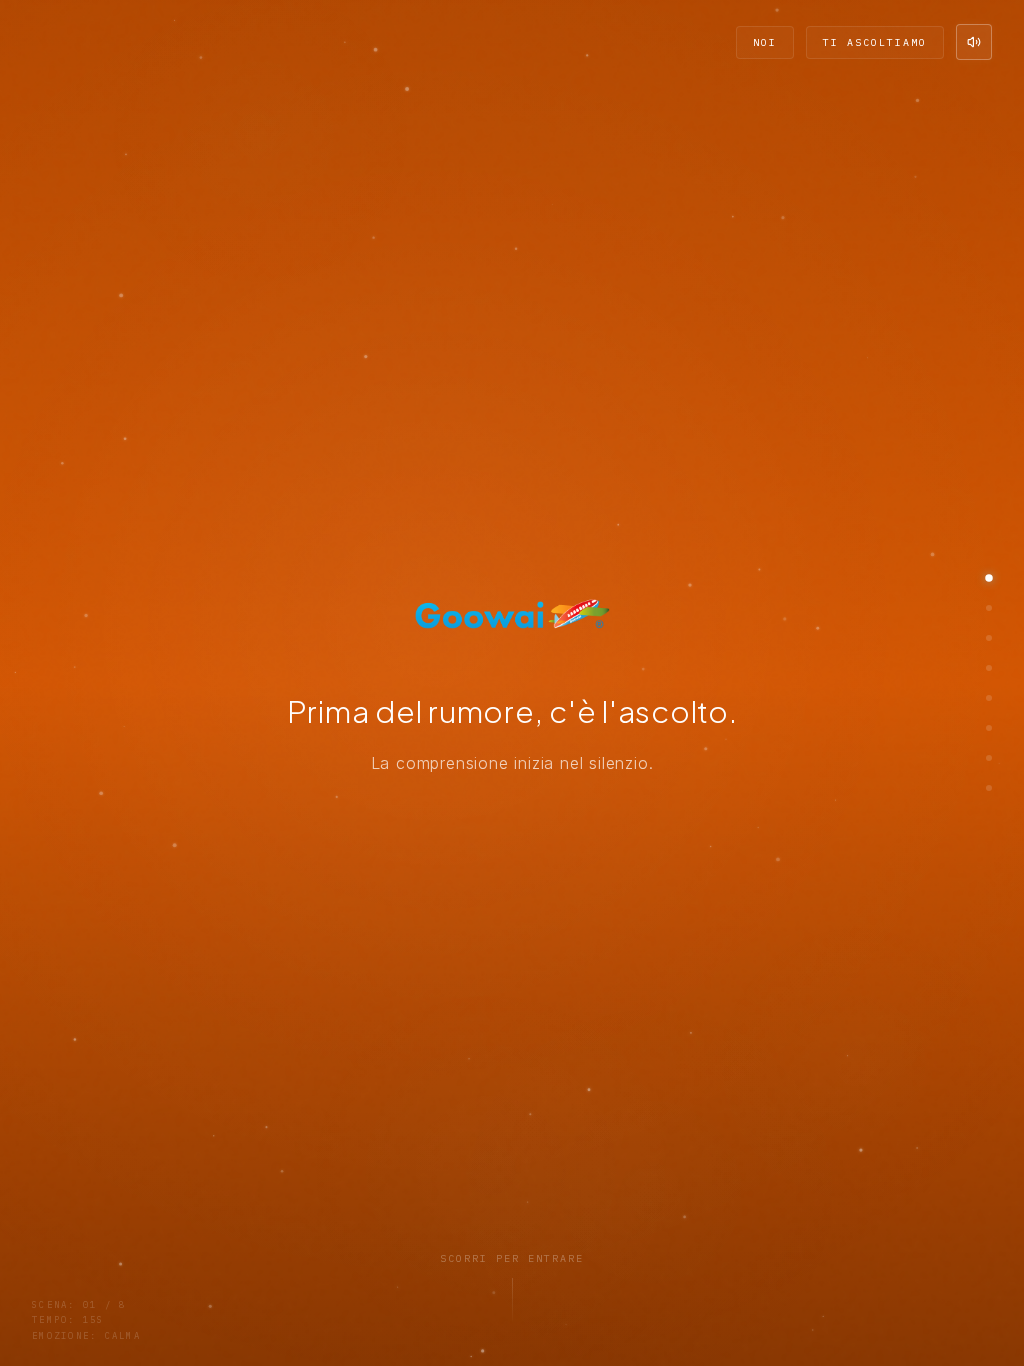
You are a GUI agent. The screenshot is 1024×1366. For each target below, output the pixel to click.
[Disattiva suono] (974, 42)
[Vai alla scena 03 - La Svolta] (989, 638)
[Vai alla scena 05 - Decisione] (989, 698)
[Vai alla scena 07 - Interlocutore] (989, 758)
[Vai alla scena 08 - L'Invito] (989, 788)
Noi (765, 42)
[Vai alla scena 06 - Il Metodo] (989, 728)
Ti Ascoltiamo (875, 42)
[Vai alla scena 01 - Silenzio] (989, 578)
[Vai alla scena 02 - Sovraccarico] (989, 608)
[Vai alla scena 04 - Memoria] (989, 668)
